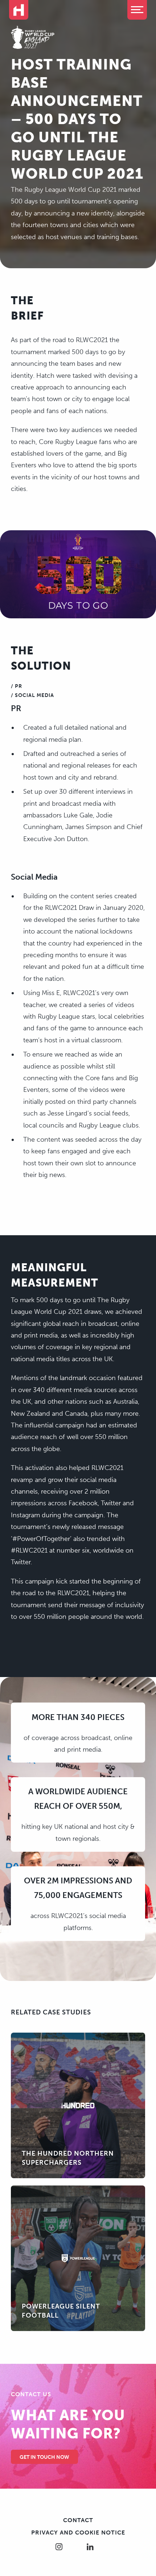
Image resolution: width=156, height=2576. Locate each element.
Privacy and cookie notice (78, 2533)
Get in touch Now (44, 2457)
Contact (78, 2520)
